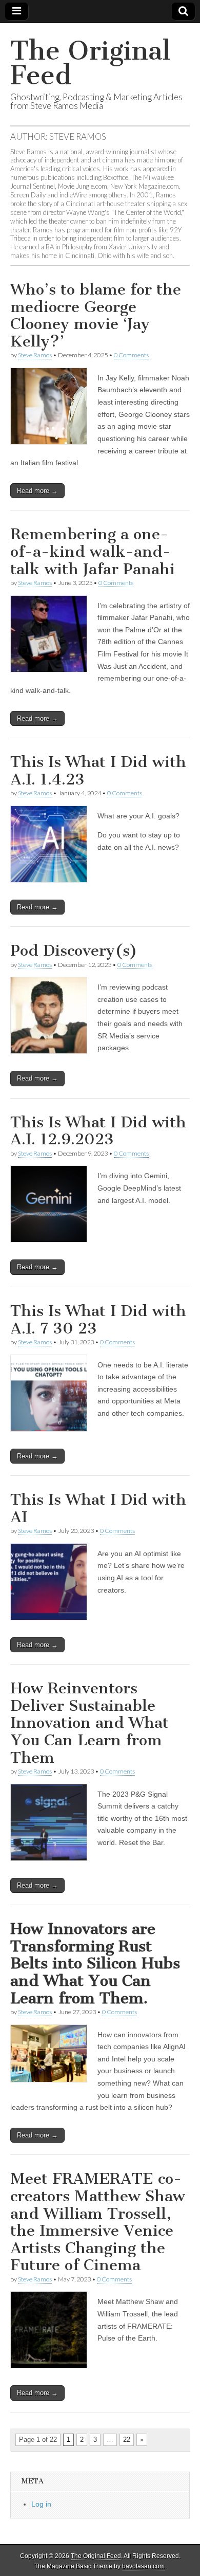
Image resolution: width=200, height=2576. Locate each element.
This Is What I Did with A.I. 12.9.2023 (98, 1131)
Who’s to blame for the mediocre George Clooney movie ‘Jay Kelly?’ (96, 315)
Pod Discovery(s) (74, 951)
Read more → (37, 491)
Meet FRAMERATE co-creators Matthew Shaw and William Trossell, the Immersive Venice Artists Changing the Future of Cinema (98, 2222)
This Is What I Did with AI (98, 1508)
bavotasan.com (143, 2566)
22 (127, 2440)
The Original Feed (91, 63)
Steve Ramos (35, 355)
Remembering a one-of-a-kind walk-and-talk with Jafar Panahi (93, 551)
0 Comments (131, 355)
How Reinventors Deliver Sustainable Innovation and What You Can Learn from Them (89, 1723)
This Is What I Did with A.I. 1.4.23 (98, 771)
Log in (41, 2504)
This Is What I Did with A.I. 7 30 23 (98, 1320)
